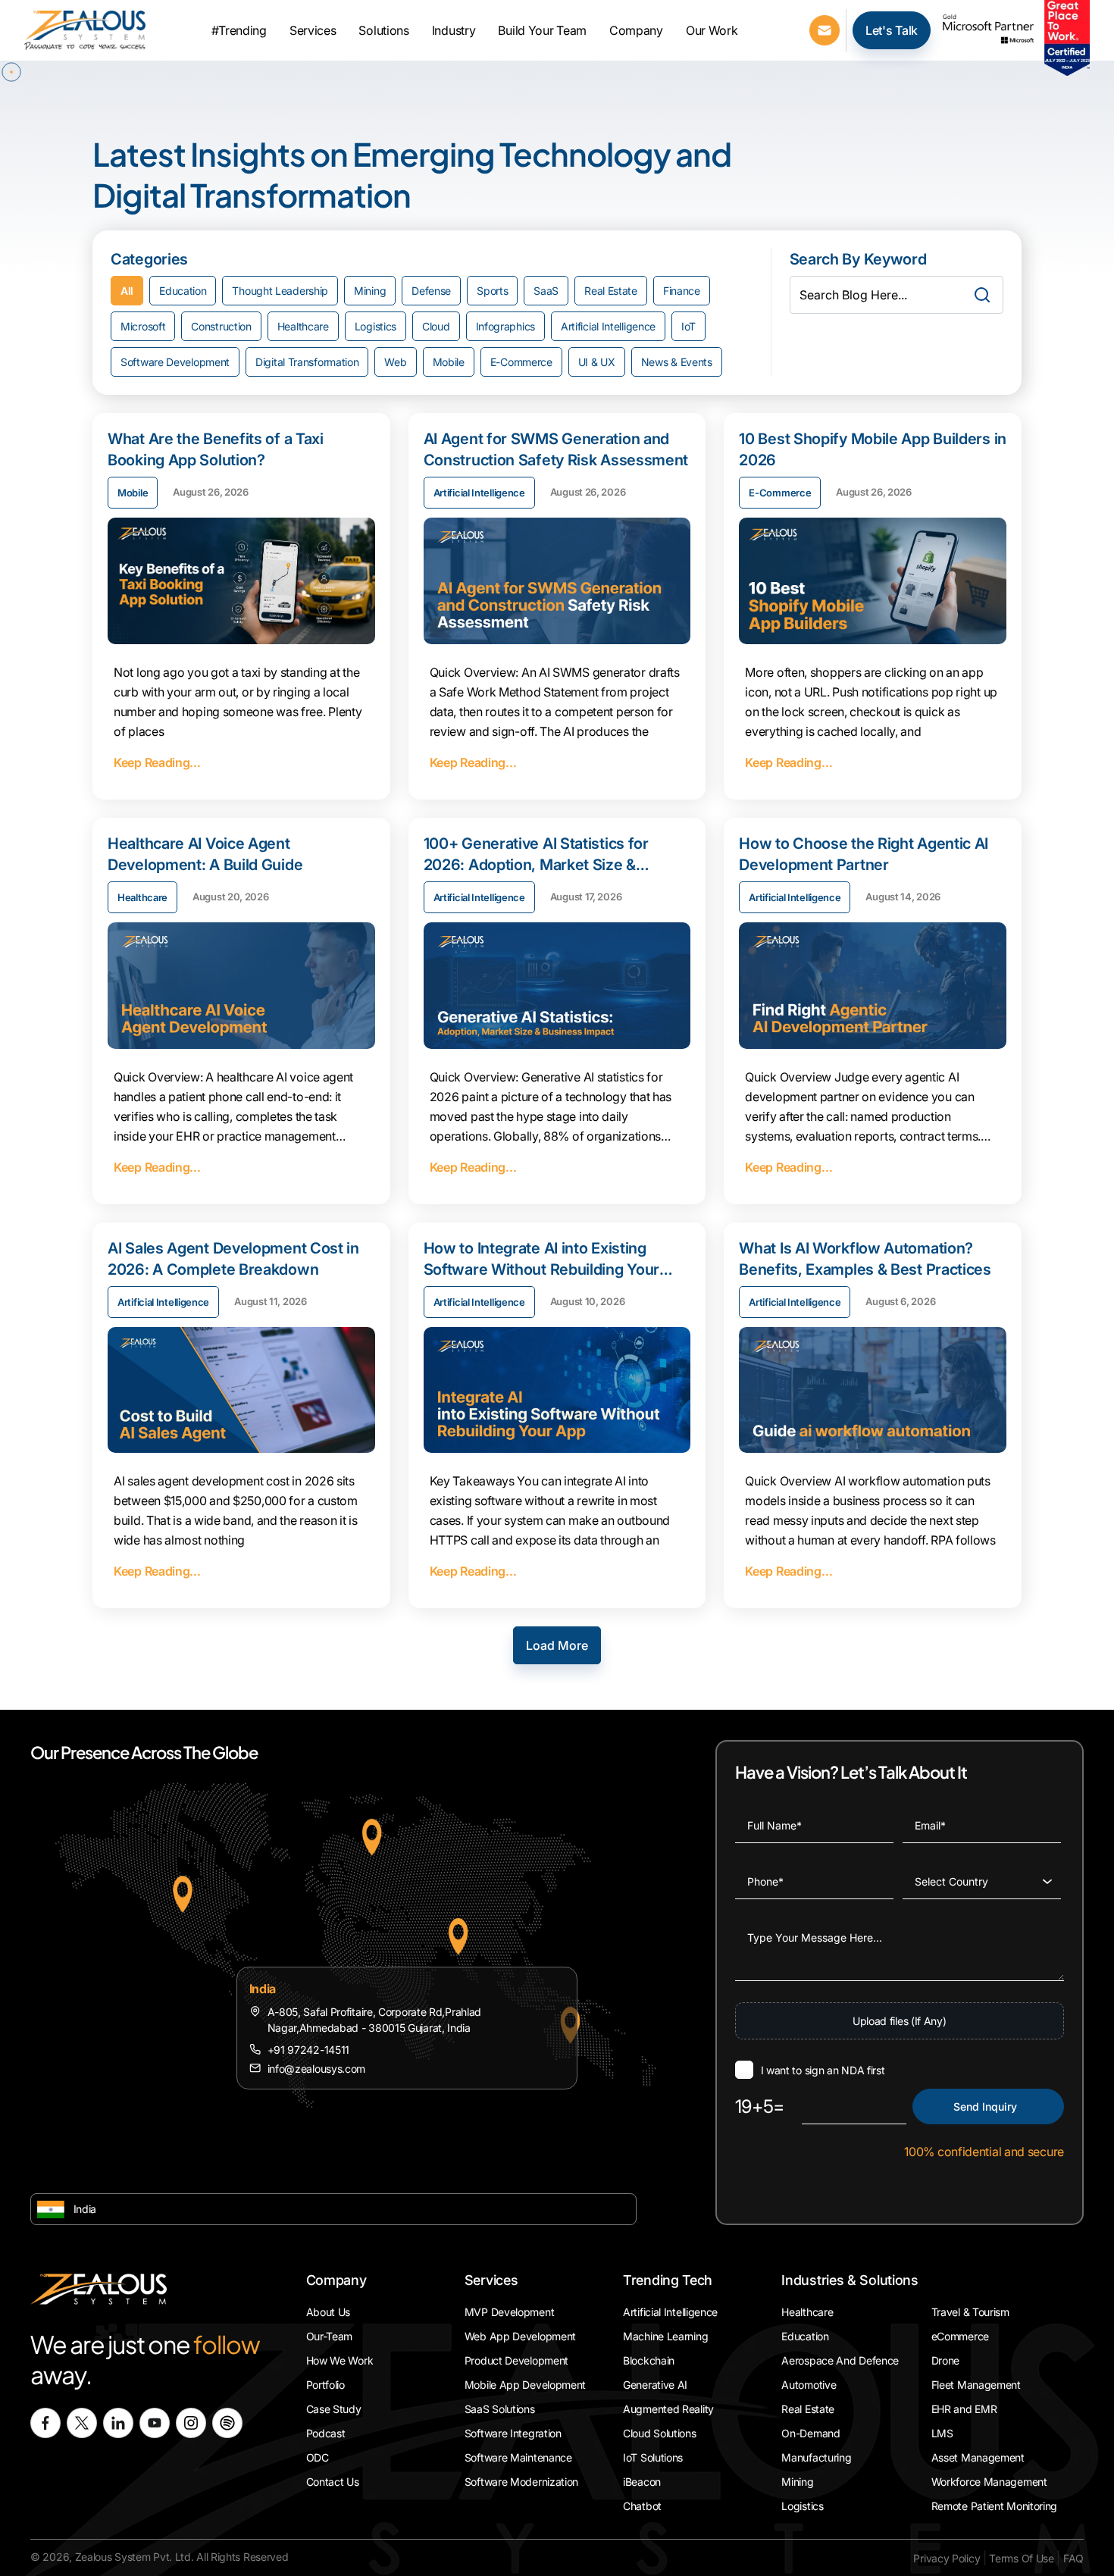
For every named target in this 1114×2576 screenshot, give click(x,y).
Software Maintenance (518, 2457)
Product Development (516, 2360)
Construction (221, 326)
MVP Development (510, 2312)
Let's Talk (892, 30)
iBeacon (642, 2482)
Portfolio (325, 2385)
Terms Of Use (1021, 2558)
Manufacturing (816, 2457)
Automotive (809, 2385)
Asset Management (978, 2457)
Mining (370, 291)
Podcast (326, 2433)
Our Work (712, 30)
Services (313, 30)
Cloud (436, 326)
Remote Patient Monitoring (995, 2506)
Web (395, 362)
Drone (946, 2360)
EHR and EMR (964, 2409)
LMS (942, 2433)
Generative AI (655, 2385)
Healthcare (303, 326)
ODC (318, 2457)
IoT (688, 326)
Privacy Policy (947, 2558)
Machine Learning (665, 2336)
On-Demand (810, 2433)
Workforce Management (989, 2482)
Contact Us (333, 2482)
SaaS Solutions (500, 2409)
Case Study (334, 2409)
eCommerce (960, 2336)
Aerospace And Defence (840, 2360)
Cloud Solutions (660, 2433)
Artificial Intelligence (608, 326)
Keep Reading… (157, 762)
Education (183, 291)
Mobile (449, 362)
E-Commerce (521, 362)
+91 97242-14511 (309, 2050)
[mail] (825, 29)
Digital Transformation (307, 362)
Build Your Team (542, 30)
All (127, 291)
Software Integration (513, 2433)
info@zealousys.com (317, 2069)
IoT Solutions (653, 2457)
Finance (682, 291)
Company (636, 30)
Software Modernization (521, 2482)
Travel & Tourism (970, 2312)
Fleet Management (976, 2385)
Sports (492, 291)
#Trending (239, 30)
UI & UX (597, 362)
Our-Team (330, 2336)
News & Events (677, 362)
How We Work (340, 2360)
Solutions (383, 30)
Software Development (175, 362)
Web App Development (520, 2336)
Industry (454, 30)
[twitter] (82, 2423)
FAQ (1073, 2558)
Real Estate (611, 291)
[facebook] (45, 2423)
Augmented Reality (668, 2409)
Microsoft (143, 326)
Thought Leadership (280, 291)
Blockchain (649, 2360)
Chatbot (642, 2506)
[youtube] (155, 2423)
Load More (557, 1645)
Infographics (505, 326)
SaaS (546, 291)
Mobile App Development (525, 2385)
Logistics (376, 326)
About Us (329, 2312)
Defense (431, 291)
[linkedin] (118, 2423)
